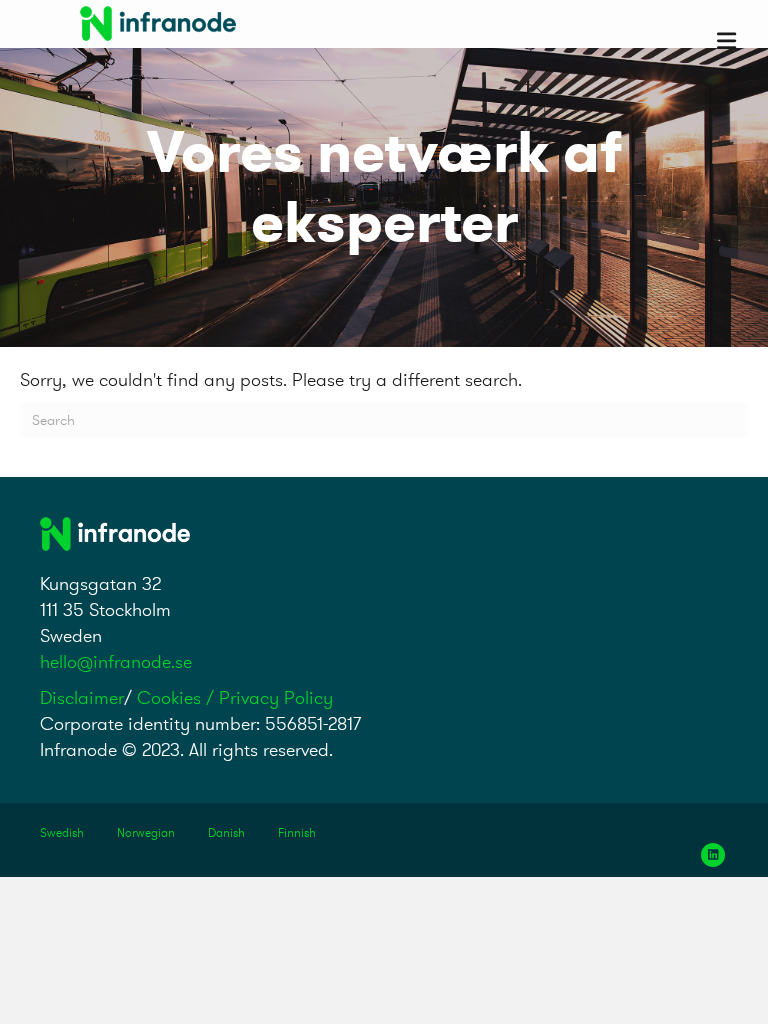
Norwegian (146, 832)
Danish (226, 832)
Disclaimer (82, 697)
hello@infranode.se (116, 661)
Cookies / (178, 697)
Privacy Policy (276, 697)
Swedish (62, 832)
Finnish (297, 832)
